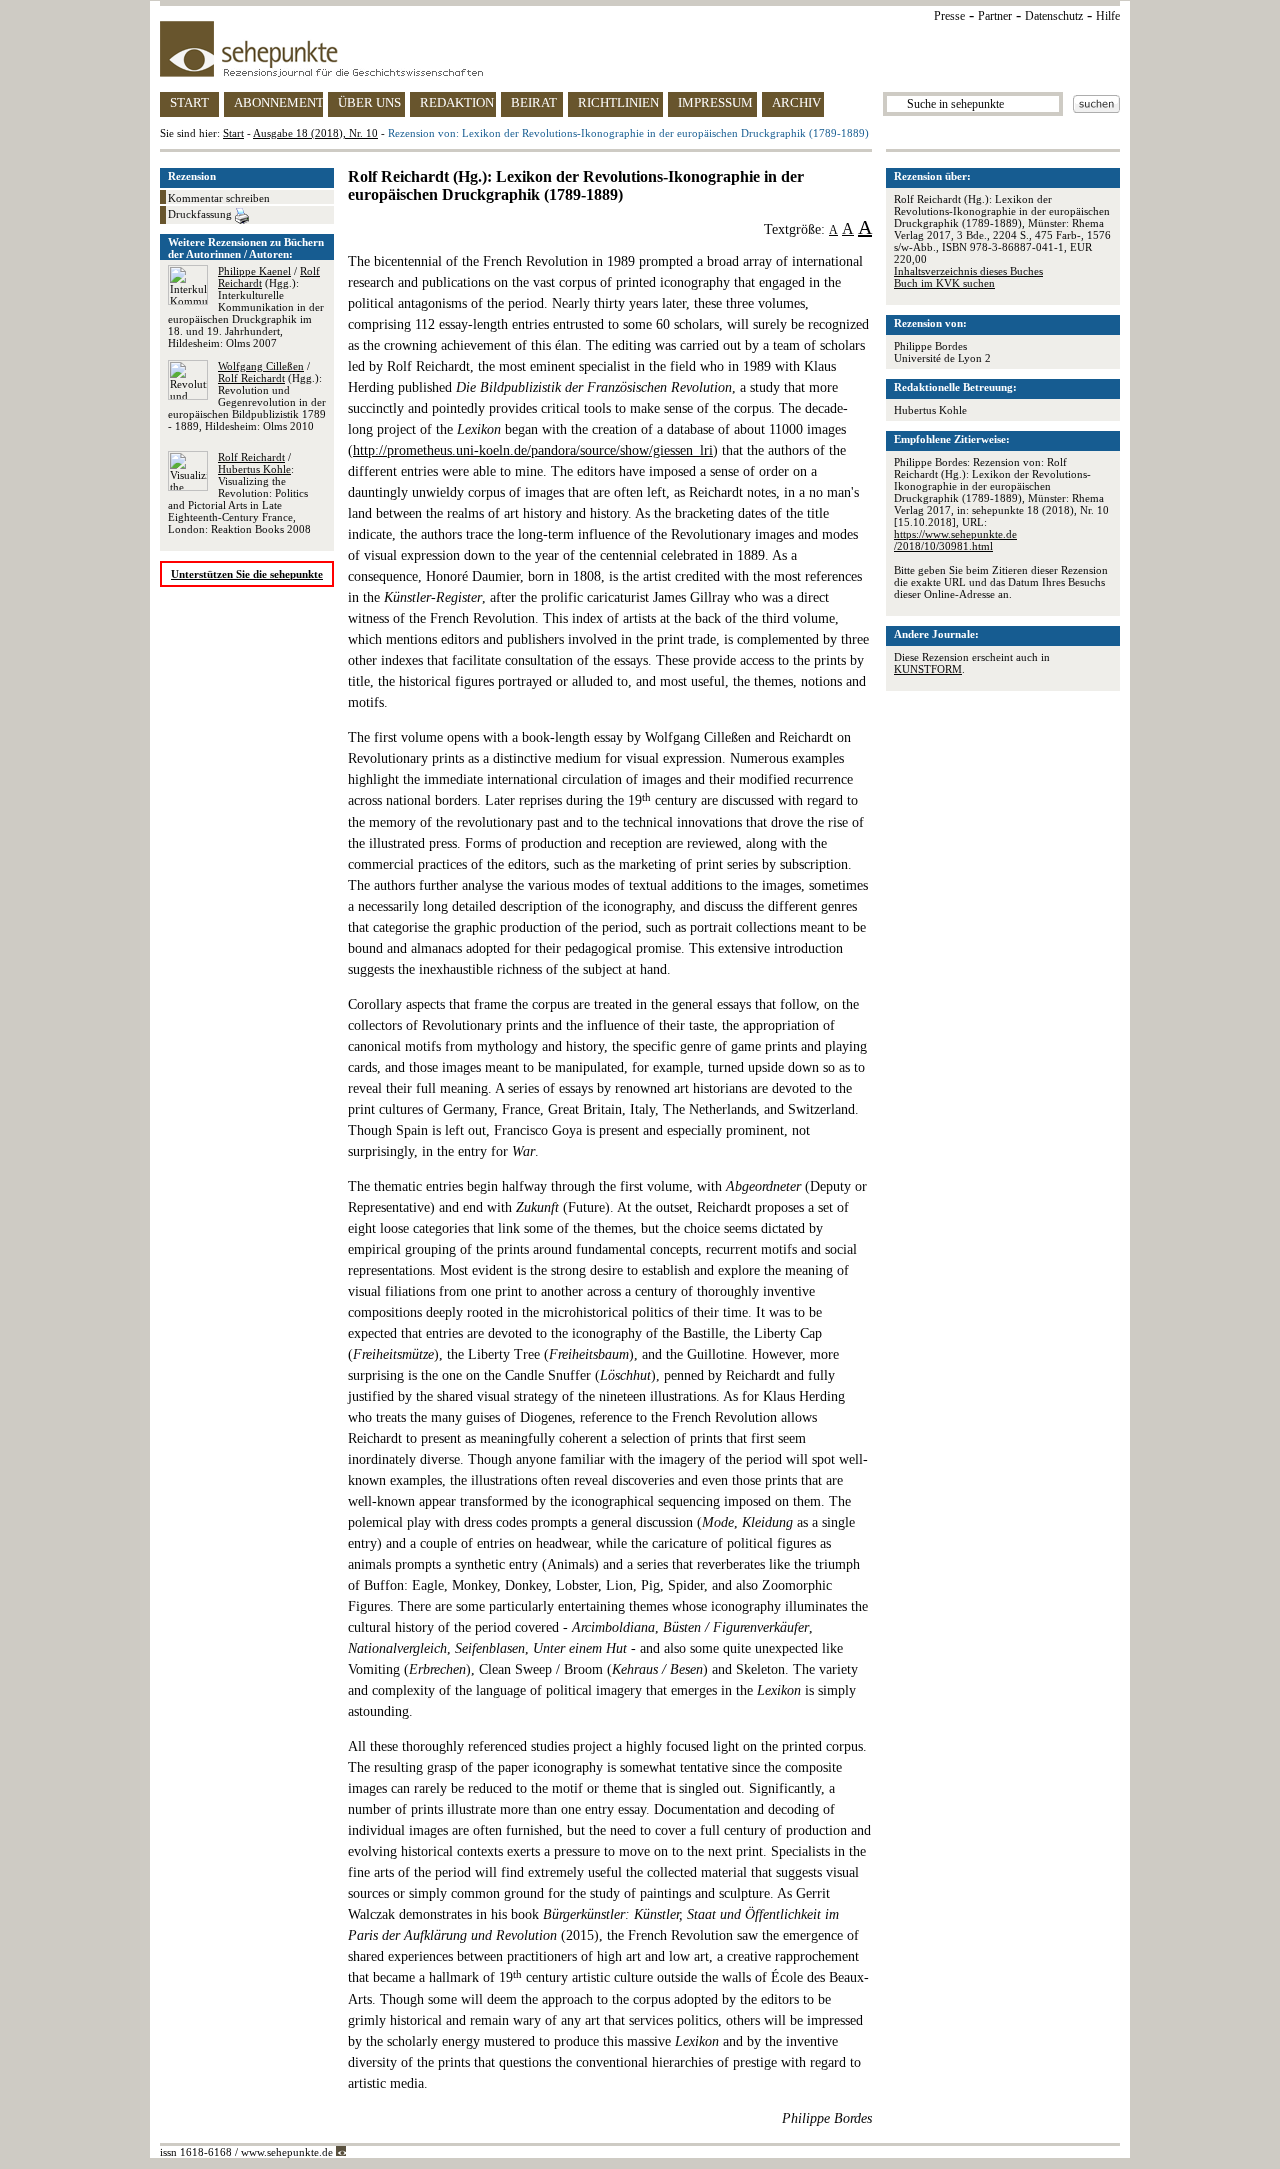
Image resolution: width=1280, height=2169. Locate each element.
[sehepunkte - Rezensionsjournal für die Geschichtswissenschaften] (640, 49)
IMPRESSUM (715, 102)
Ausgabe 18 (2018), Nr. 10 (315, 133)
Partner (995, 16)
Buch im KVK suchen (944, 283)
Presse (949, 16)
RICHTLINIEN (618, 102)
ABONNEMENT (278, 102)
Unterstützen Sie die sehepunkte (247, 574)
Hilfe (1108, 16)
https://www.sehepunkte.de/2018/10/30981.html (955, 540)
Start (233, 133)
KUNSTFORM (928, 669)
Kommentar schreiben (219, 198)
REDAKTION (457, 102)
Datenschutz (1054, 16)
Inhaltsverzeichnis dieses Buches (968, 271)
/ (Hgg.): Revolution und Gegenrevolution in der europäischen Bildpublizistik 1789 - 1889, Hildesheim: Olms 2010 (247, 396)
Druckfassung (201, 214)
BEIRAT (534, 102)
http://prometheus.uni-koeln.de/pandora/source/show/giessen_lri (533, 450)
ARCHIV (796, 102)
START (189, 102)
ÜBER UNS (369, 102)
